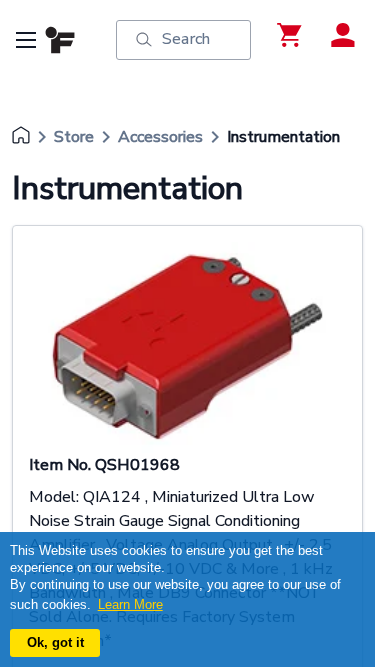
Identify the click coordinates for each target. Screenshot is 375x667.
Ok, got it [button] (55, 642)
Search (186, 39)
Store (74, 137)
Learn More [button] (130, 604)
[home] (21, 137)
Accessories (160, 137)
